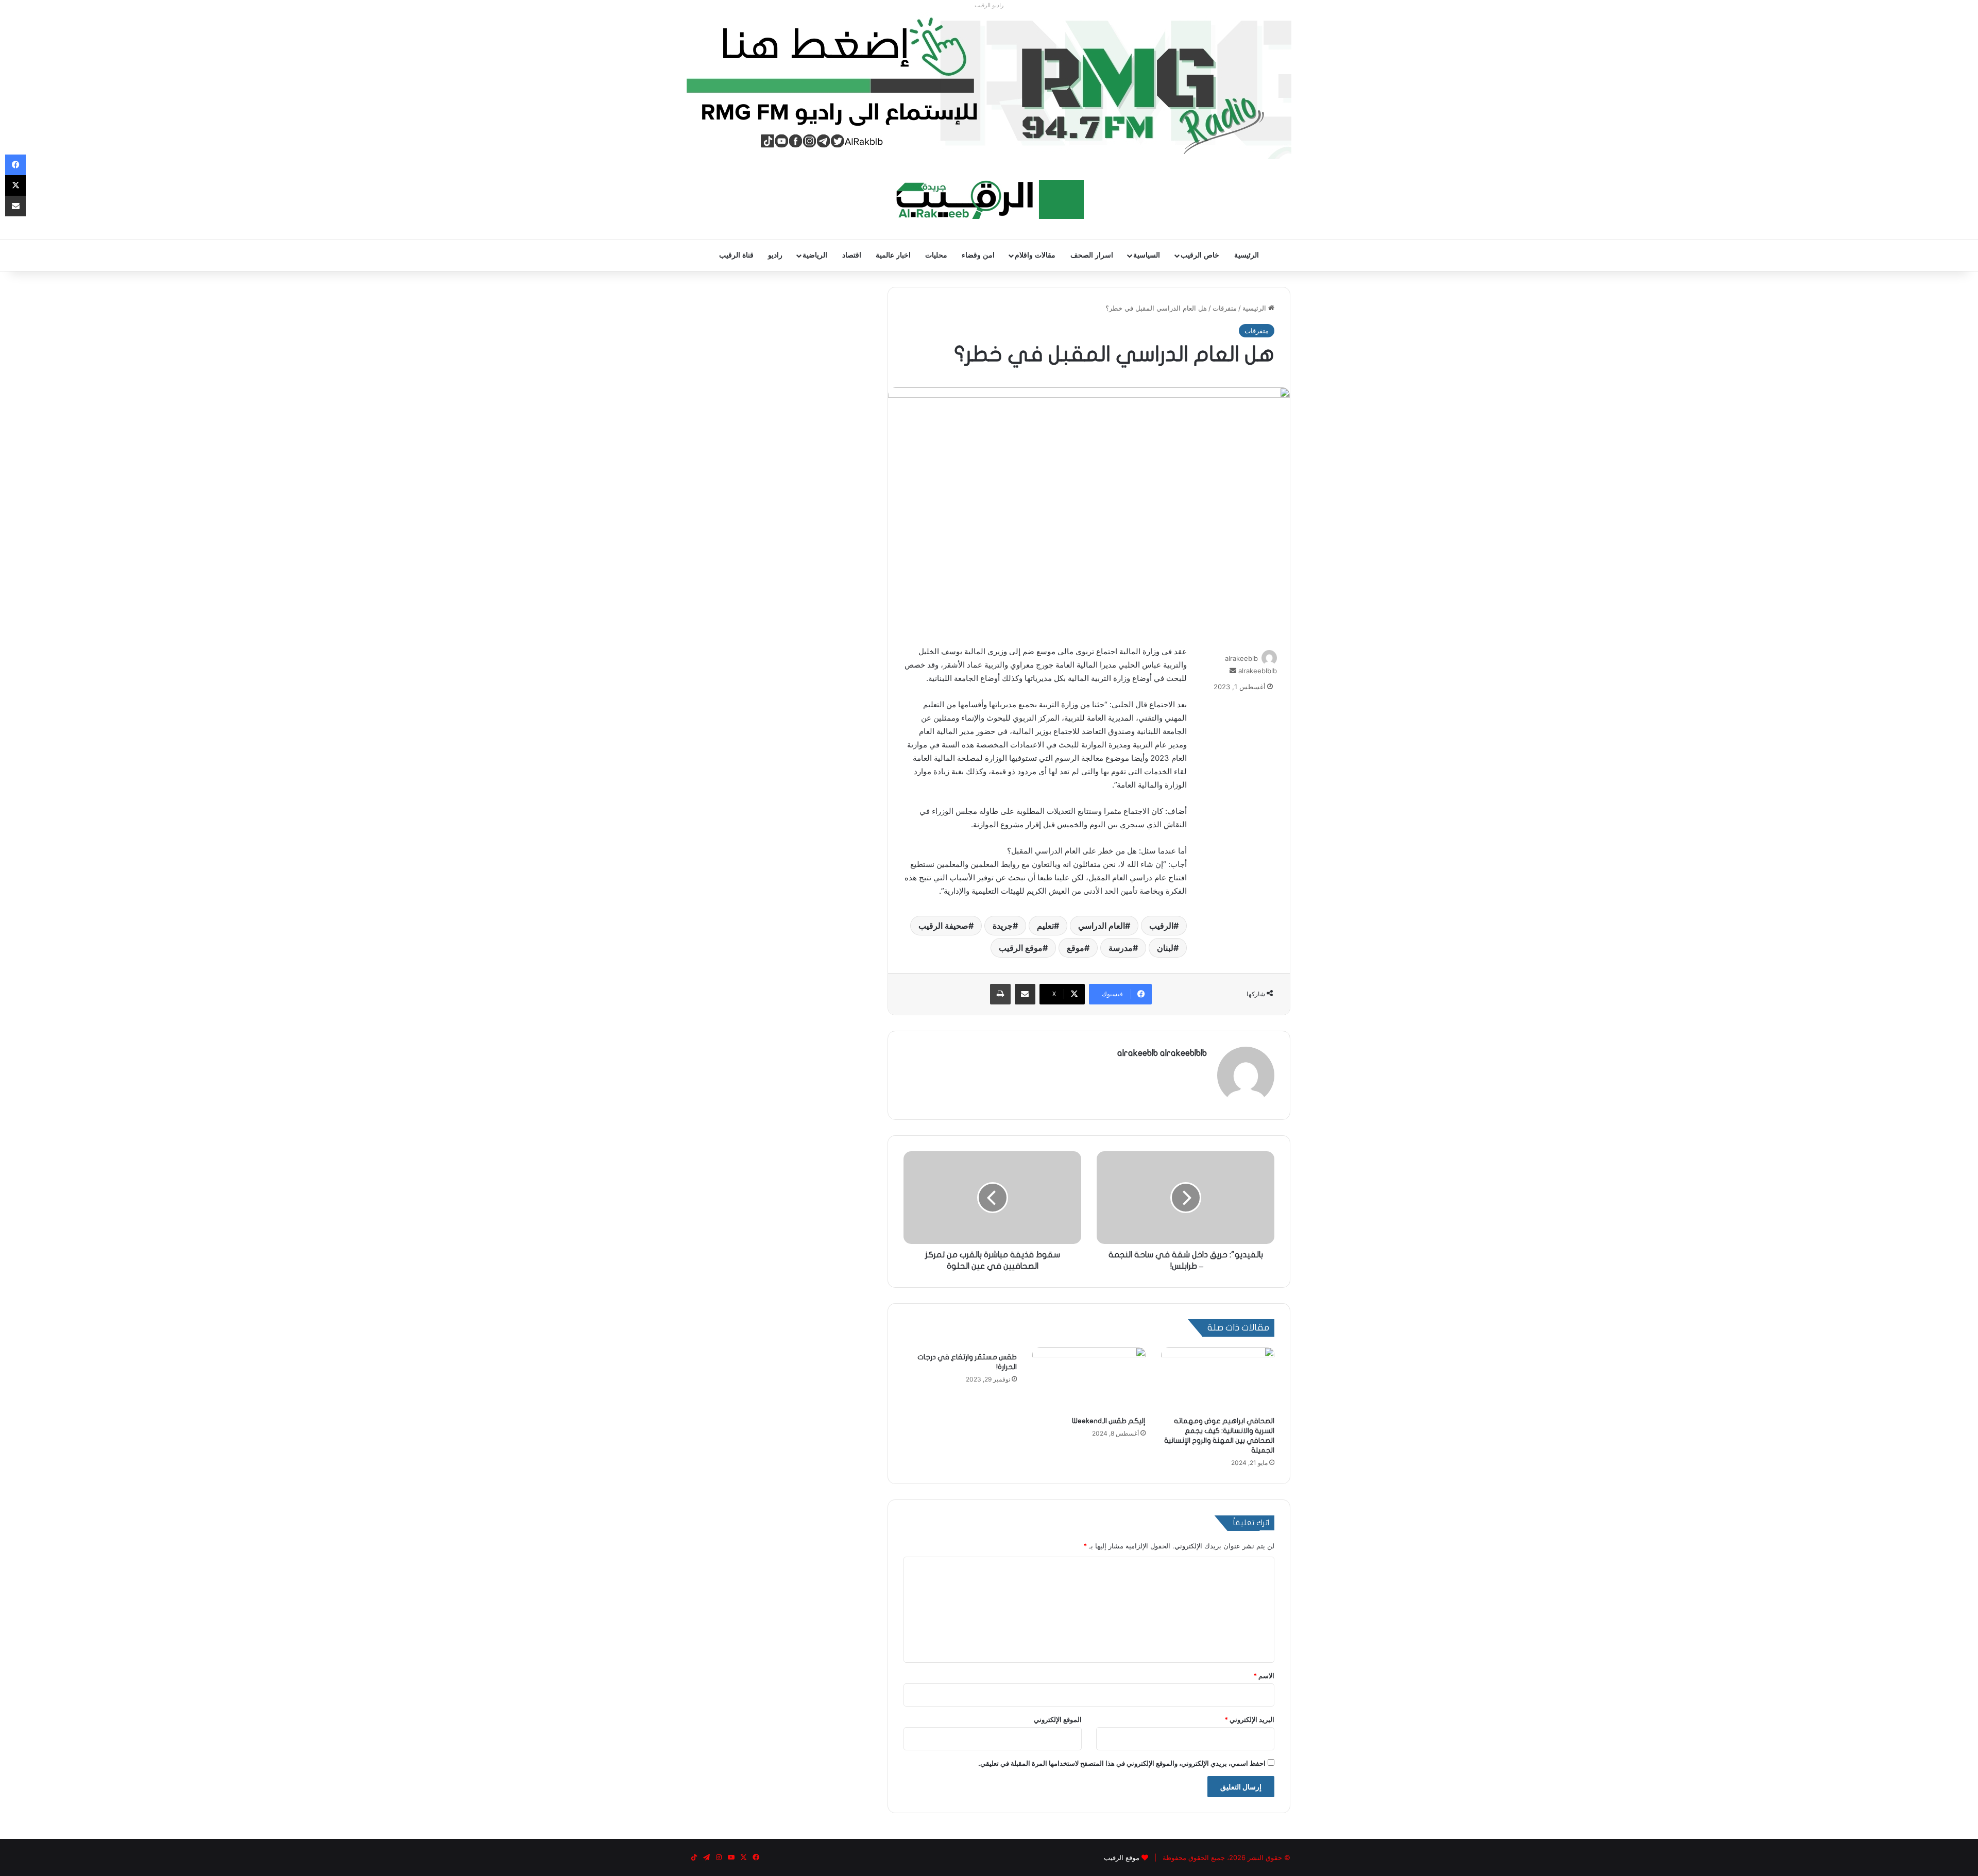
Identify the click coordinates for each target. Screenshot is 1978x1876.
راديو (775, 255)
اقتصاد (852, 255)
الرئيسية (1247, 255)
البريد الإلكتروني (1249, 1719)
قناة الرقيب (736, 255)
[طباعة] (1000, 994)
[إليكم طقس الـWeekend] (1089, 1379)
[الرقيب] (989, 199)
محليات (936, 255)
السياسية (1147, 255)
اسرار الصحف (1092, 255)
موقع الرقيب (1021, 948)
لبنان (1165, 948)
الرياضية (815, 255)
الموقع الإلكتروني (1058, 1719)
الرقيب (1161, 926)
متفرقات (1225, 308)
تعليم (1045, 926)
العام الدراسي (1102, 926)
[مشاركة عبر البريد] (1025, 994)
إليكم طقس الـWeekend (1109, 1421)
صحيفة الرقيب (943, 926)
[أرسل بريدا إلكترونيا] (1233, 671)
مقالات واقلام (1035, 255)
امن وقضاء (978, 255)
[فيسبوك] (15, 165)
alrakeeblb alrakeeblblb (1162, 1053)
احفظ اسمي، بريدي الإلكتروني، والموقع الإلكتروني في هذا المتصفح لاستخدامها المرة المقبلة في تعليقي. (1122, 1763)
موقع (1076, 948)
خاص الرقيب (1200, 255)
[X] (15, 185)
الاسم (1264, 1676)
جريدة (1003, 926)
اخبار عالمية (893, 255)
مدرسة (1121, 948)
